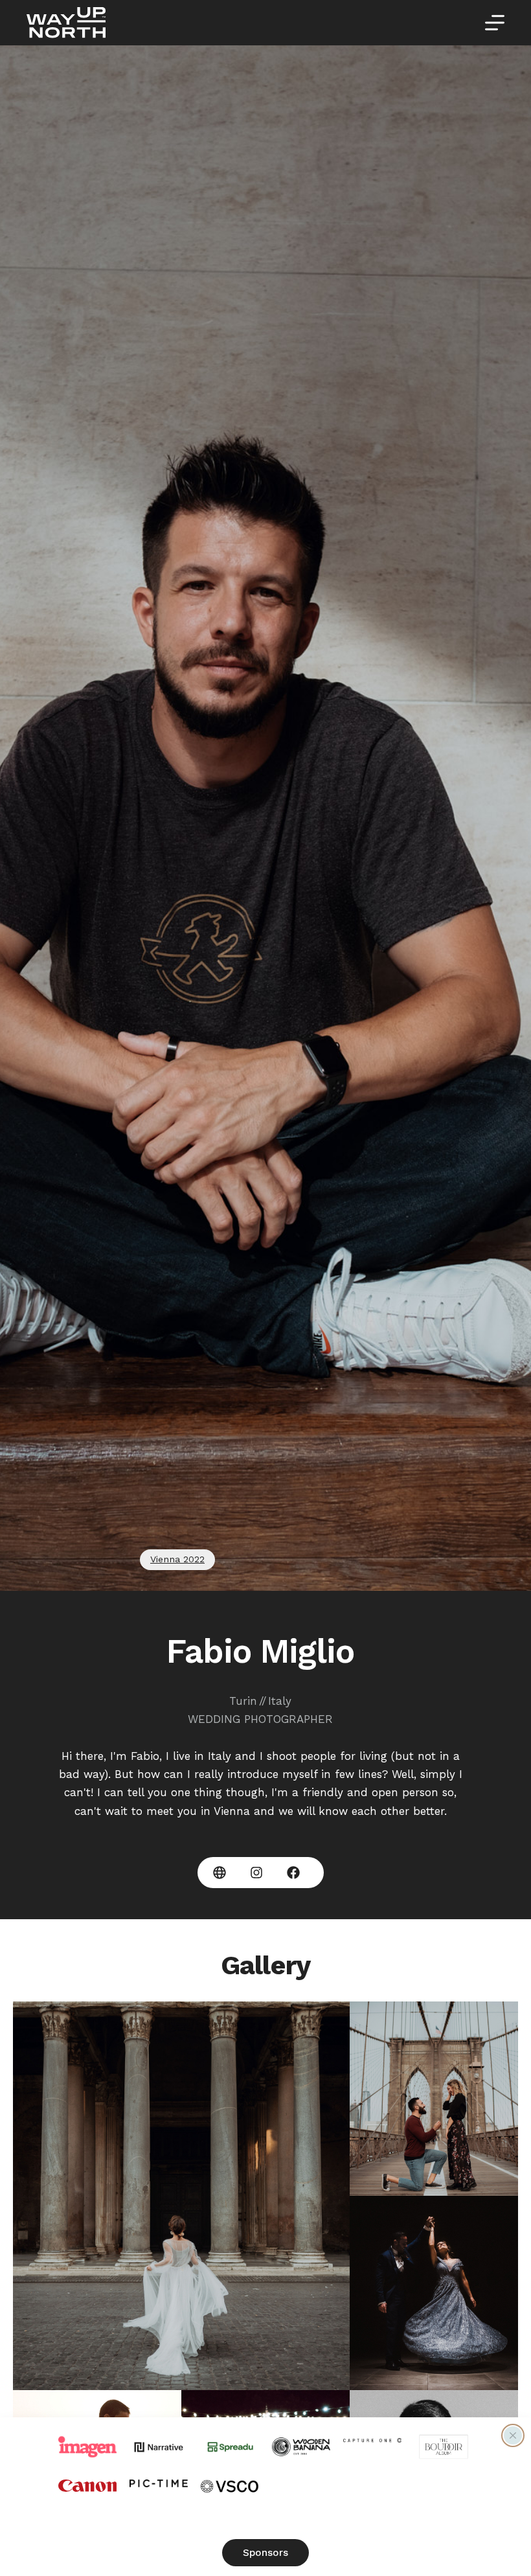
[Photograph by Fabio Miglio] (181, 2196)
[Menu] (495, 23)
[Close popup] (513, 2435)
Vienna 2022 (177, 1559)
